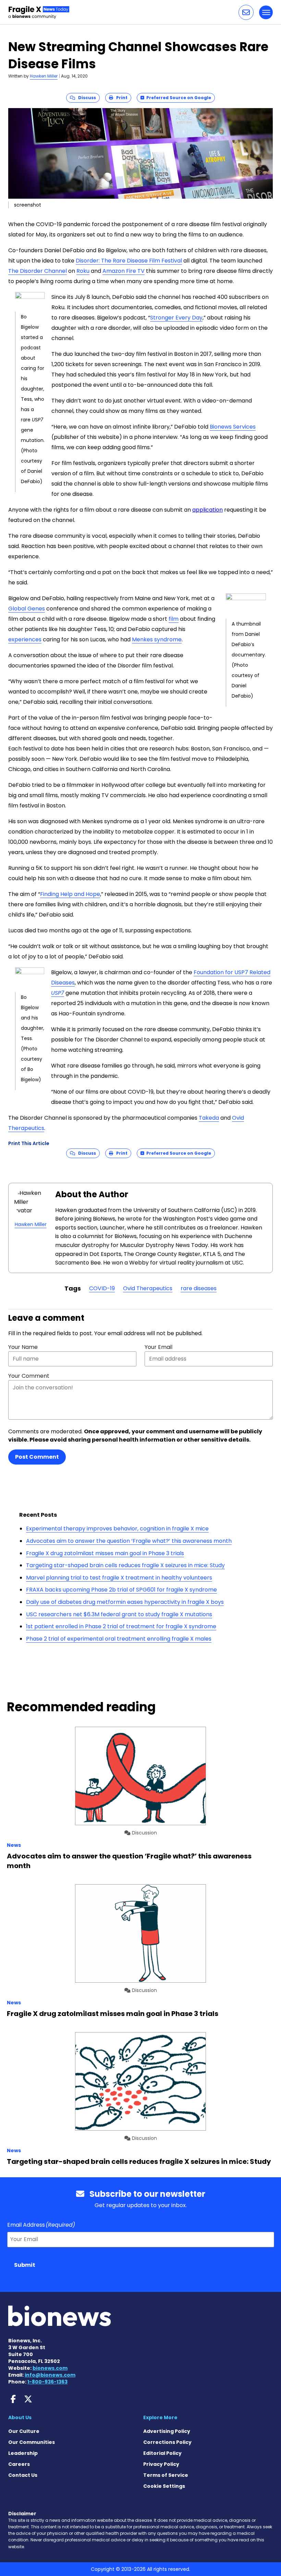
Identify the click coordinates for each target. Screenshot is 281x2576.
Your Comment (29, 1376)
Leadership (23, 2453)
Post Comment (37, 1457)
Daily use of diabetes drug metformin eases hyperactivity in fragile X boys (125, 1602)
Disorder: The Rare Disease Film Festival (129, 261)
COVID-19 (102, 1288)
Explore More (160, 2417)
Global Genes (27, 609)
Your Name (23, 1347)
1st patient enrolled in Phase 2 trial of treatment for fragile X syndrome (121, 1626)
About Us (20, 2417)
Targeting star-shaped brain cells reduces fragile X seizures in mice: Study (125, 1565)
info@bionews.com (50, 2375)
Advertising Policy (167, 2431)
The (14, 271)
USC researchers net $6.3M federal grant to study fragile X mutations (119, 1614)
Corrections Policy (167, 2442)
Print (120, 98)
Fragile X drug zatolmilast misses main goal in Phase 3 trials (105, 1553)
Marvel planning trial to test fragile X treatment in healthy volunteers (119, 1578)
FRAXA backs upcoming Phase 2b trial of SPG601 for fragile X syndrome (121, 1590)
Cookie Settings (164, 2486)
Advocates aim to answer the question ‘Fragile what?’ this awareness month (129, 1541)
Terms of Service (166, 2475)
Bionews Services (233, 427)
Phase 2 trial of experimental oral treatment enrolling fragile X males (119, 1639)
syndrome (167, 639)
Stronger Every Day (176, 318)
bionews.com (50, 2368)
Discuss (85, 98)
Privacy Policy (161, 2464)
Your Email (158, 1347)
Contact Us (23, 2475)
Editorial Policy (162, 2453)
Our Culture (24, 2431)
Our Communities (32, 2442)
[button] (246, 12)
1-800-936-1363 (47, 2382)
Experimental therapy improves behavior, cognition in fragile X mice (117, 1529)
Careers (19, 2464)
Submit (25, 2265)
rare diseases (199, 1288)
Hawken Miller (44, 76)
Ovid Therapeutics (148, 1288)
